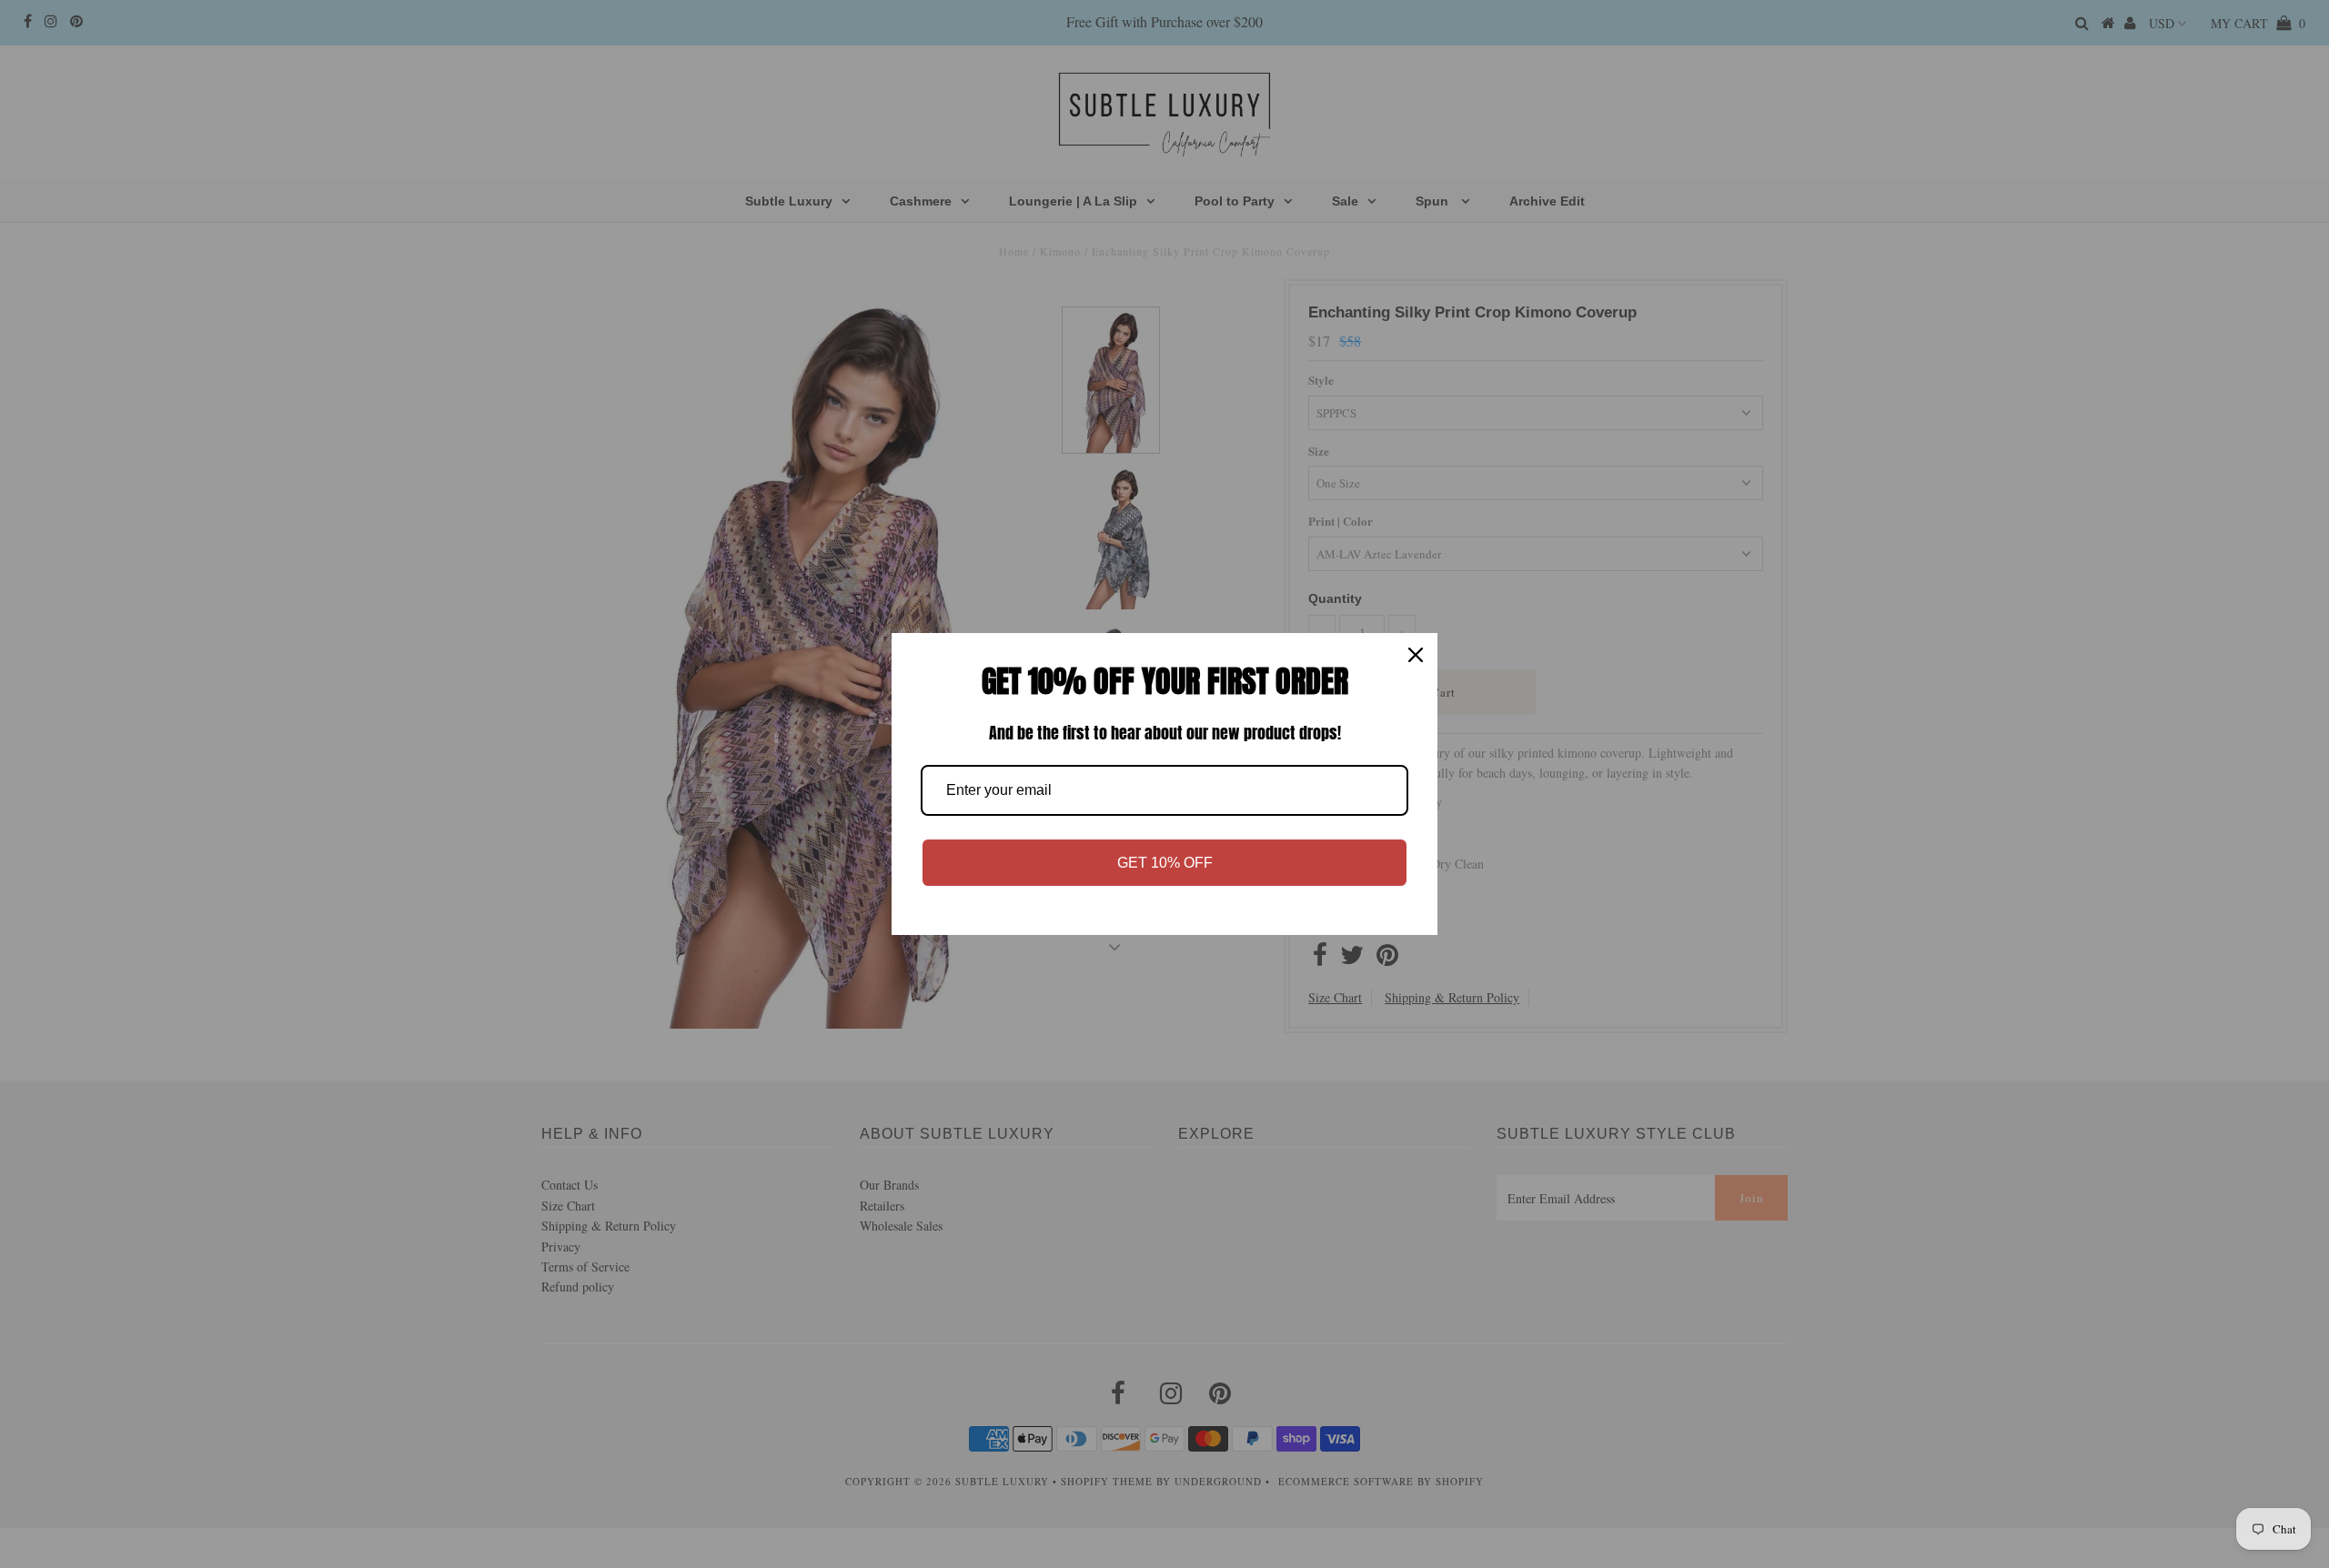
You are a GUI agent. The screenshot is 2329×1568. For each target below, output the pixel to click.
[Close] (1416, 655)
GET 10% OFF (1165, 863)
